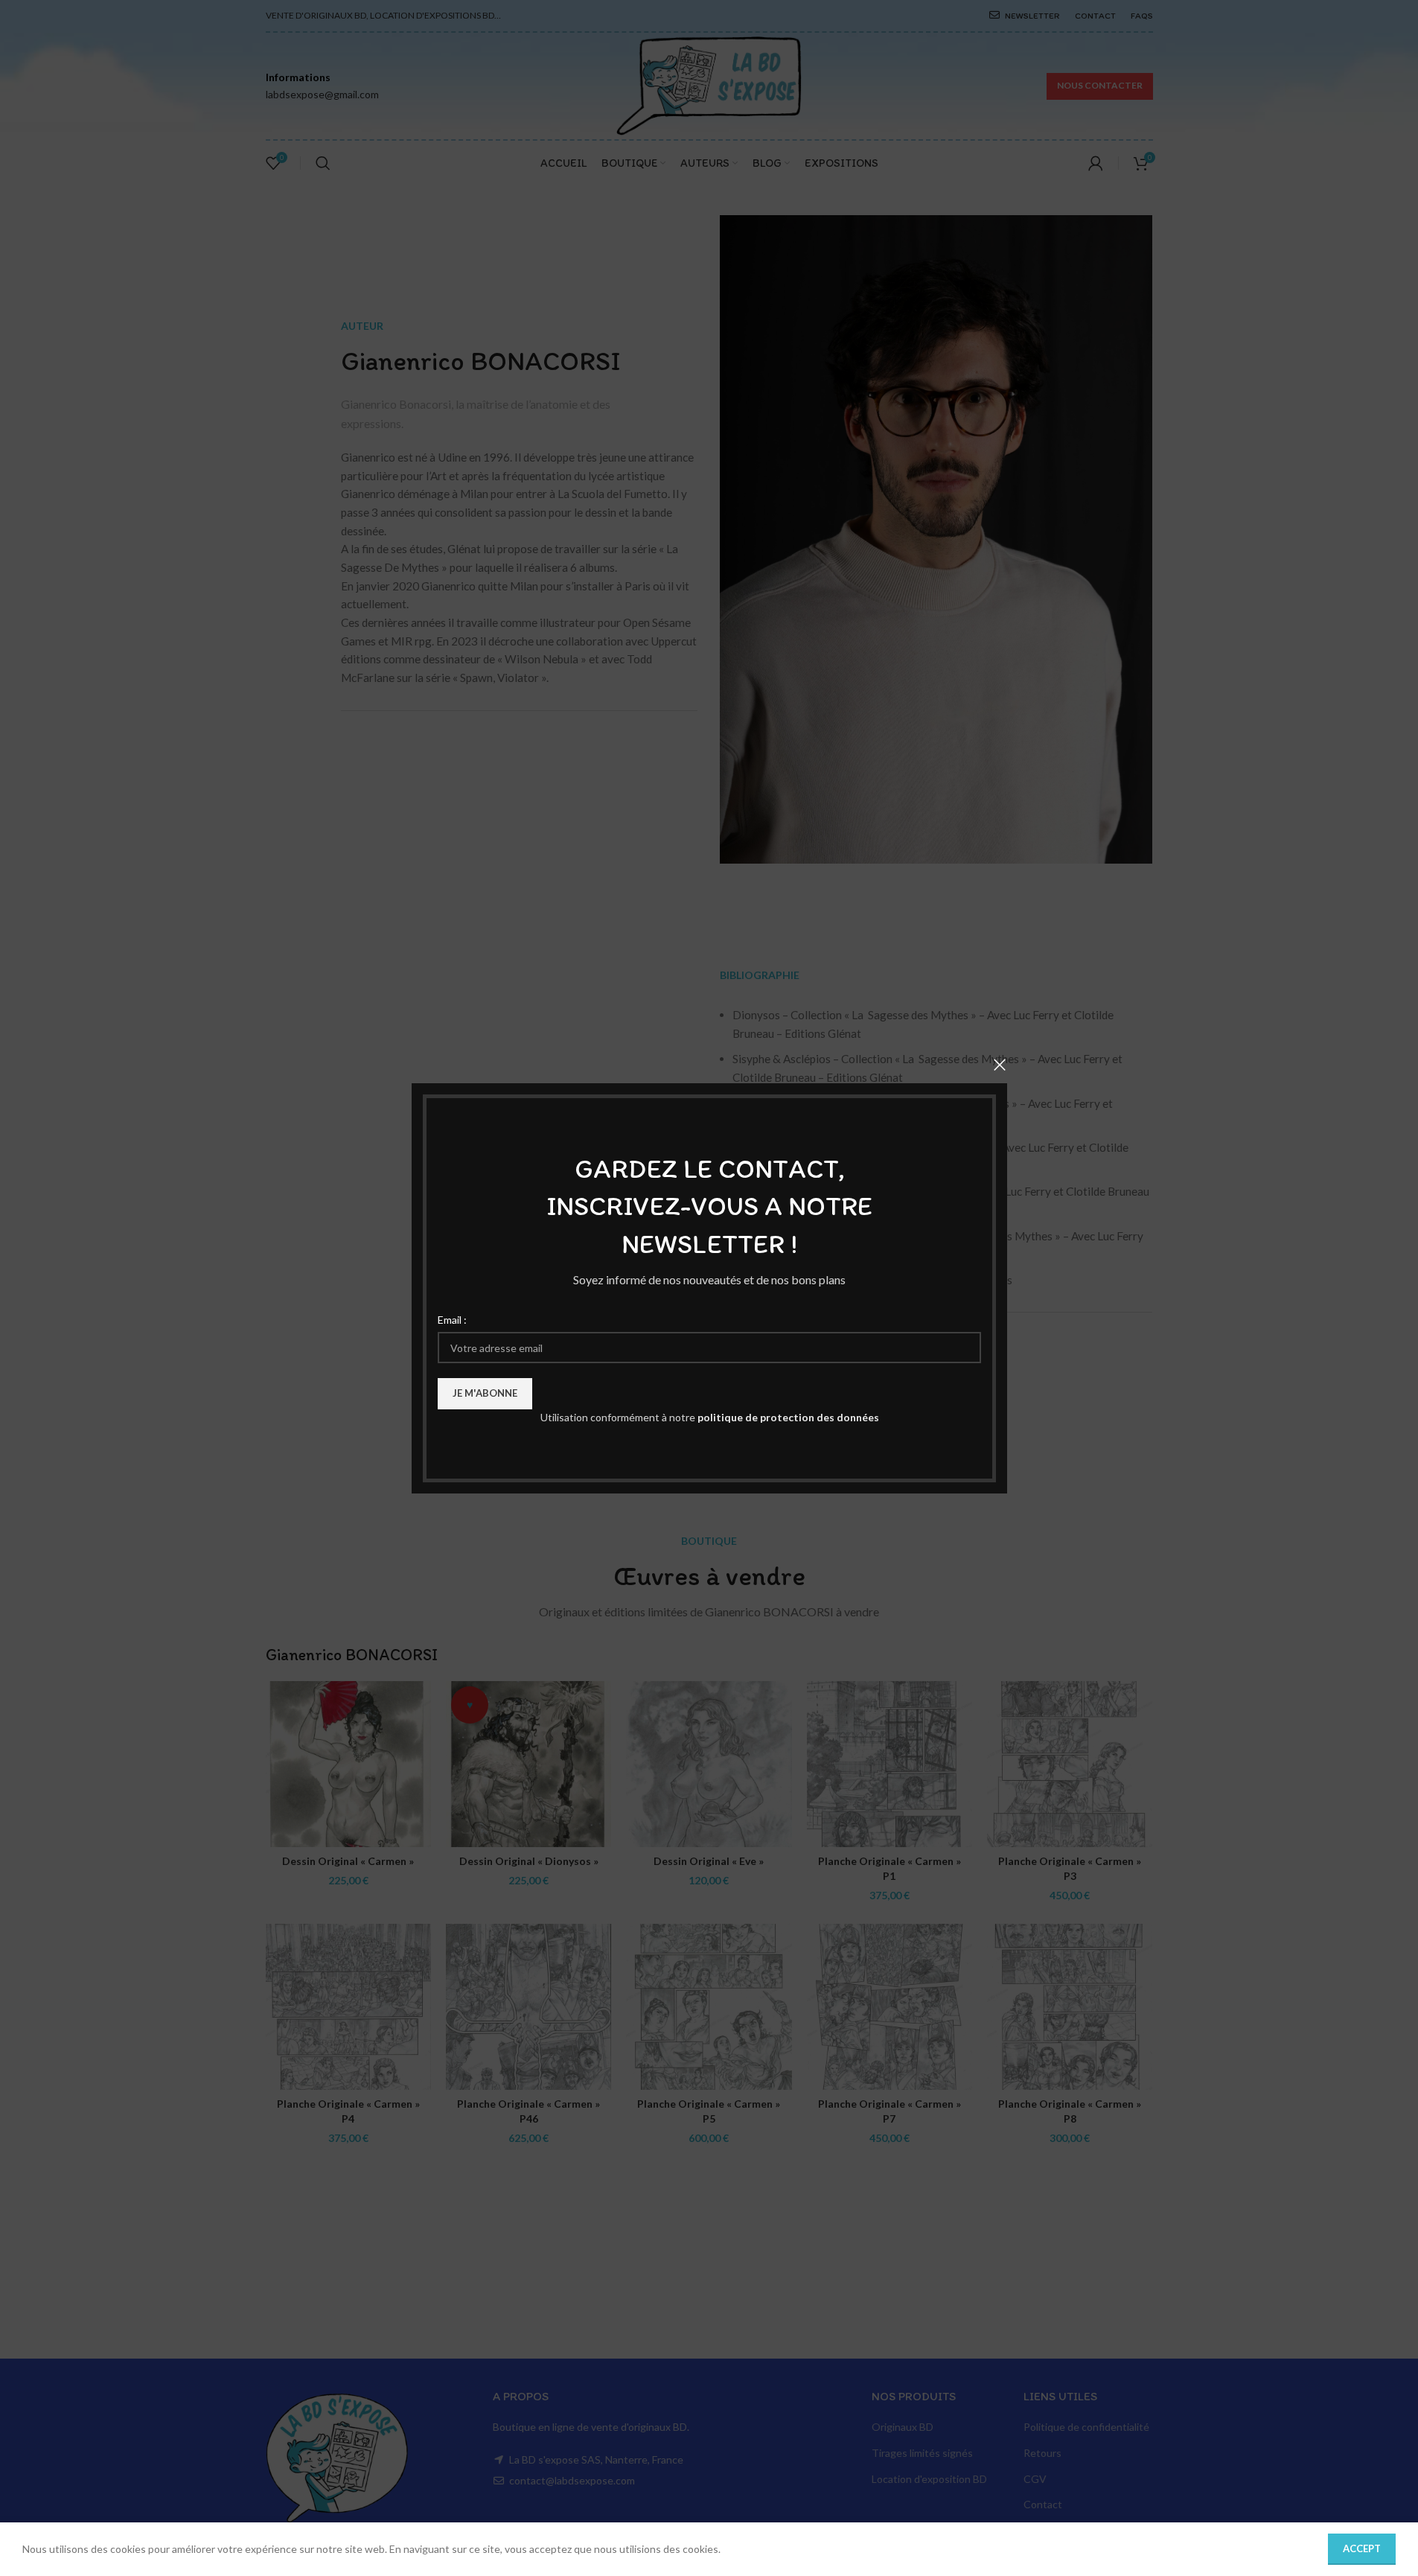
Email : (452, 1319)
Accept (1362, 2548)
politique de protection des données (788, 1417)
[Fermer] (1000, 1065)
